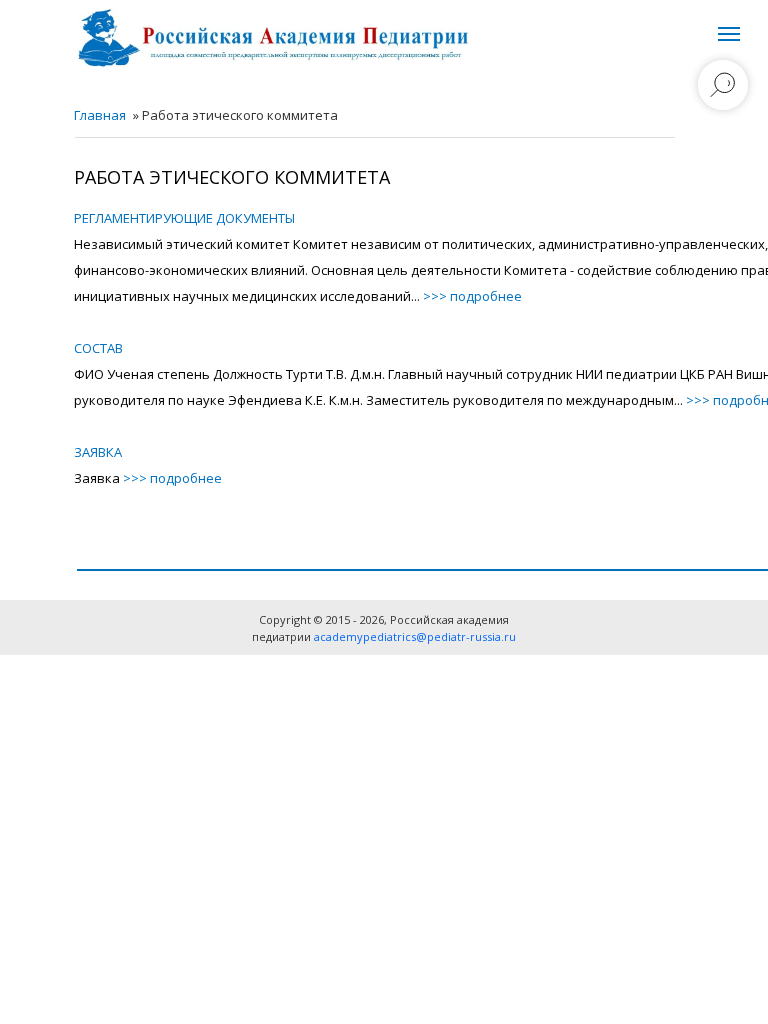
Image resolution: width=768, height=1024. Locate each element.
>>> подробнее (472, 296)
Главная (100, 115)
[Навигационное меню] (729, 34)
